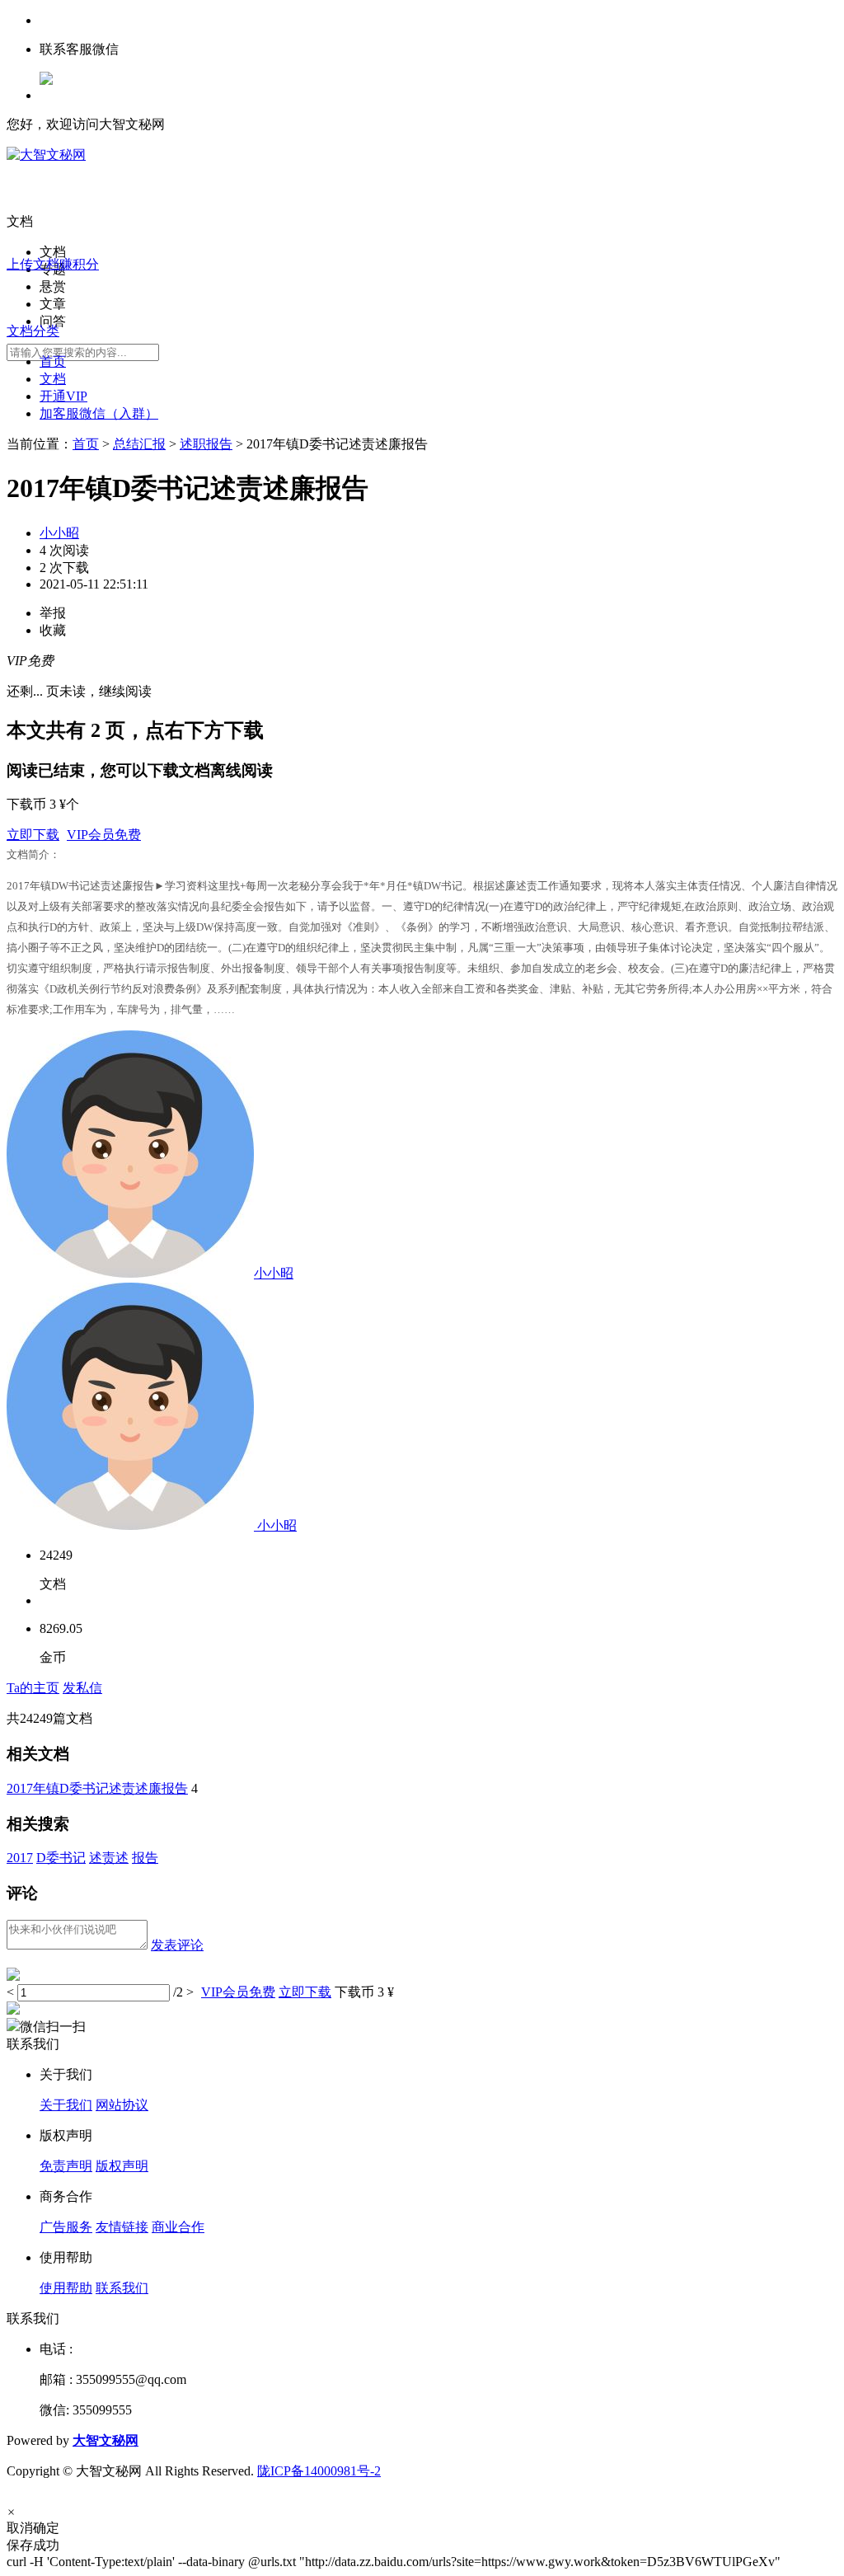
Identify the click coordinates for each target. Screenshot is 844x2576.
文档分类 (33, 331)
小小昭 (59, 533)
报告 (145, 1858)
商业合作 (178, 2227)
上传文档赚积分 (53, 264)
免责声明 (66, 2166)
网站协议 (122, 2105)
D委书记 (61, 1858)
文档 (53, 379)
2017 (20, 1858)
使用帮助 (66, 2288)
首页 (53, 361)
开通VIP (63, 396)
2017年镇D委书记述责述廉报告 (97, 1788)
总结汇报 (139, 444)
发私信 (82, 1688)
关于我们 (66, 2105)
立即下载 (33, 835)
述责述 (109, 1858)
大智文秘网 (105, 2440)
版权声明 (122, 2166)
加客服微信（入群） (99, 413)
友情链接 (122, 2227)
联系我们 (122, 2288)
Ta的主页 (33, 1688)
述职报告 (206, 444)
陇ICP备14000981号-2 (319, 2471)
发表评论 (177, 1945)
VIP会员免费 (104, 835)
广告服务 (66, 2227)
